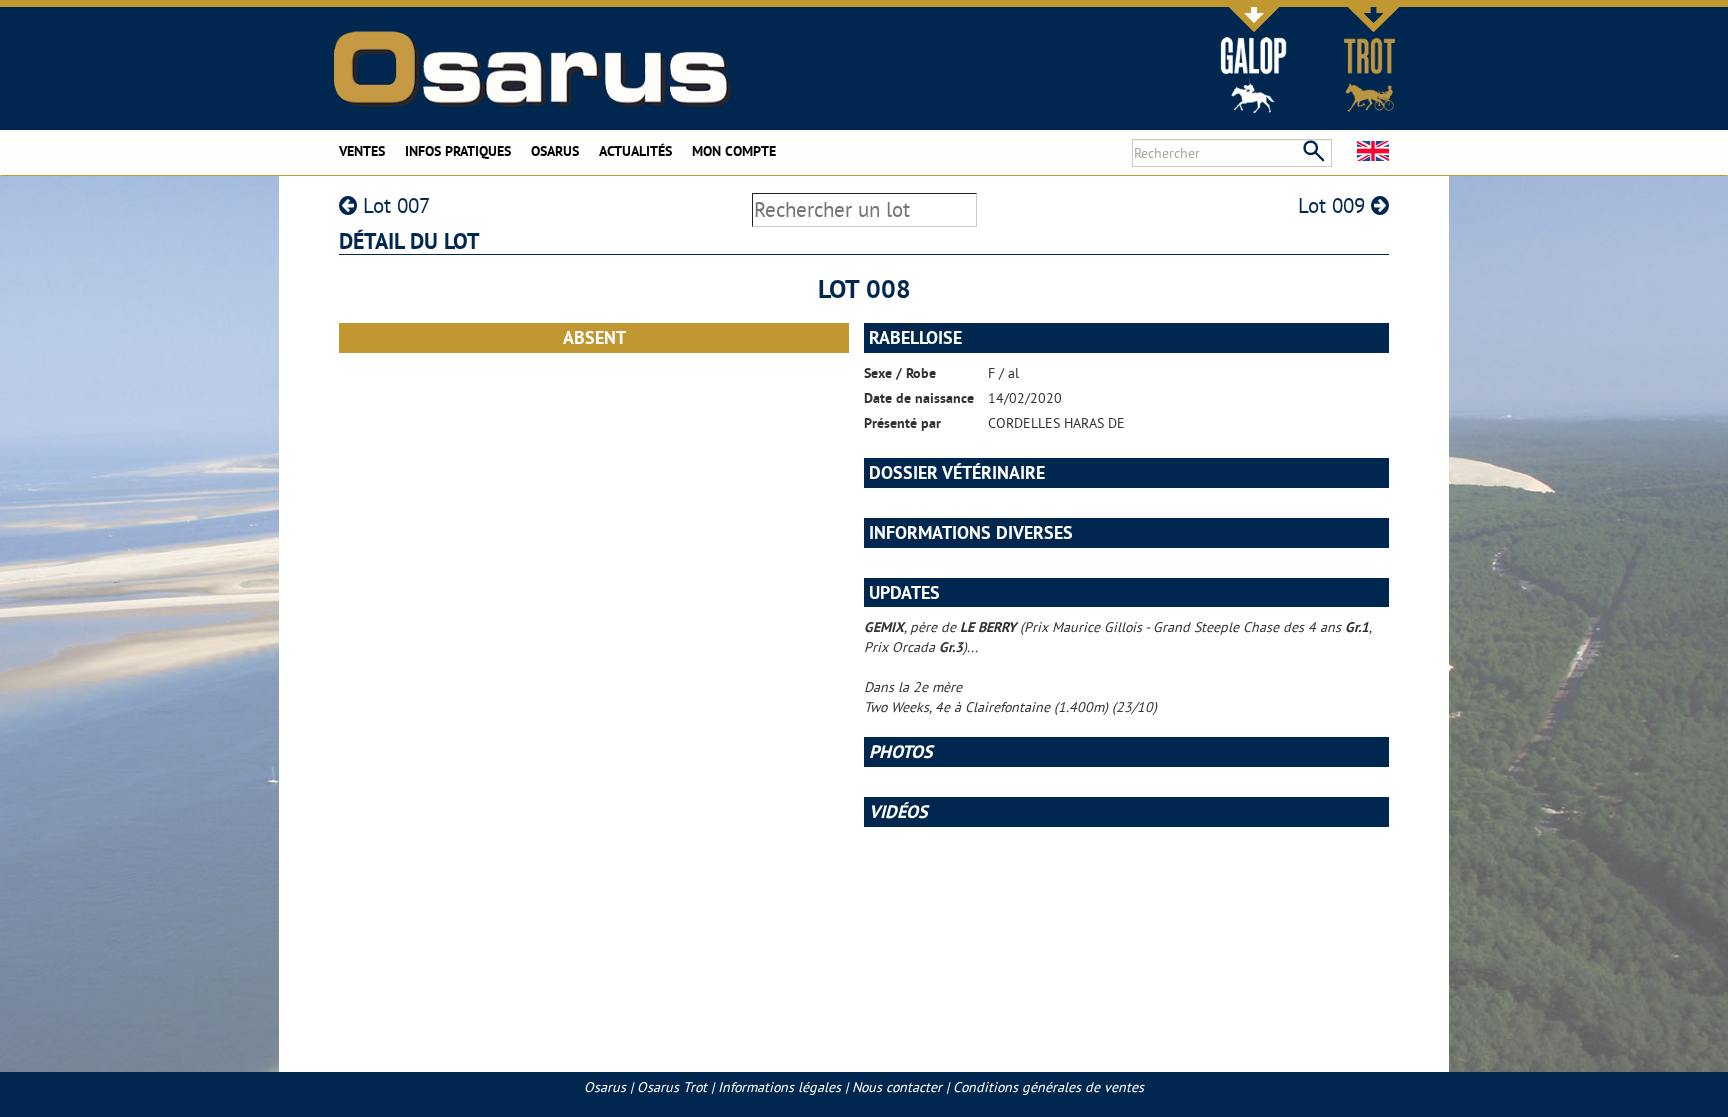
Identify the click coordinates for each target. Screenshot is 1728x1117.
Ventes (362, 151)
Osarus (555, 151)
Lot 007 (393, 205)
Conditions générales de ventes (1048, 1087)
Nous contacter (897, 1087)
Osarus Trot (672, 1087)
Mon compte (734, 151)
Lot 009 (1334, 205)
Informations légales (779, 1087)
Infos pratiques (458, 151)
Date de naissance (919, 398)
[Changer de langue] (1373, 151)
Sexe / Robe (900, 373)
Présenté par (902, 423)
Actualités (635, 151)
